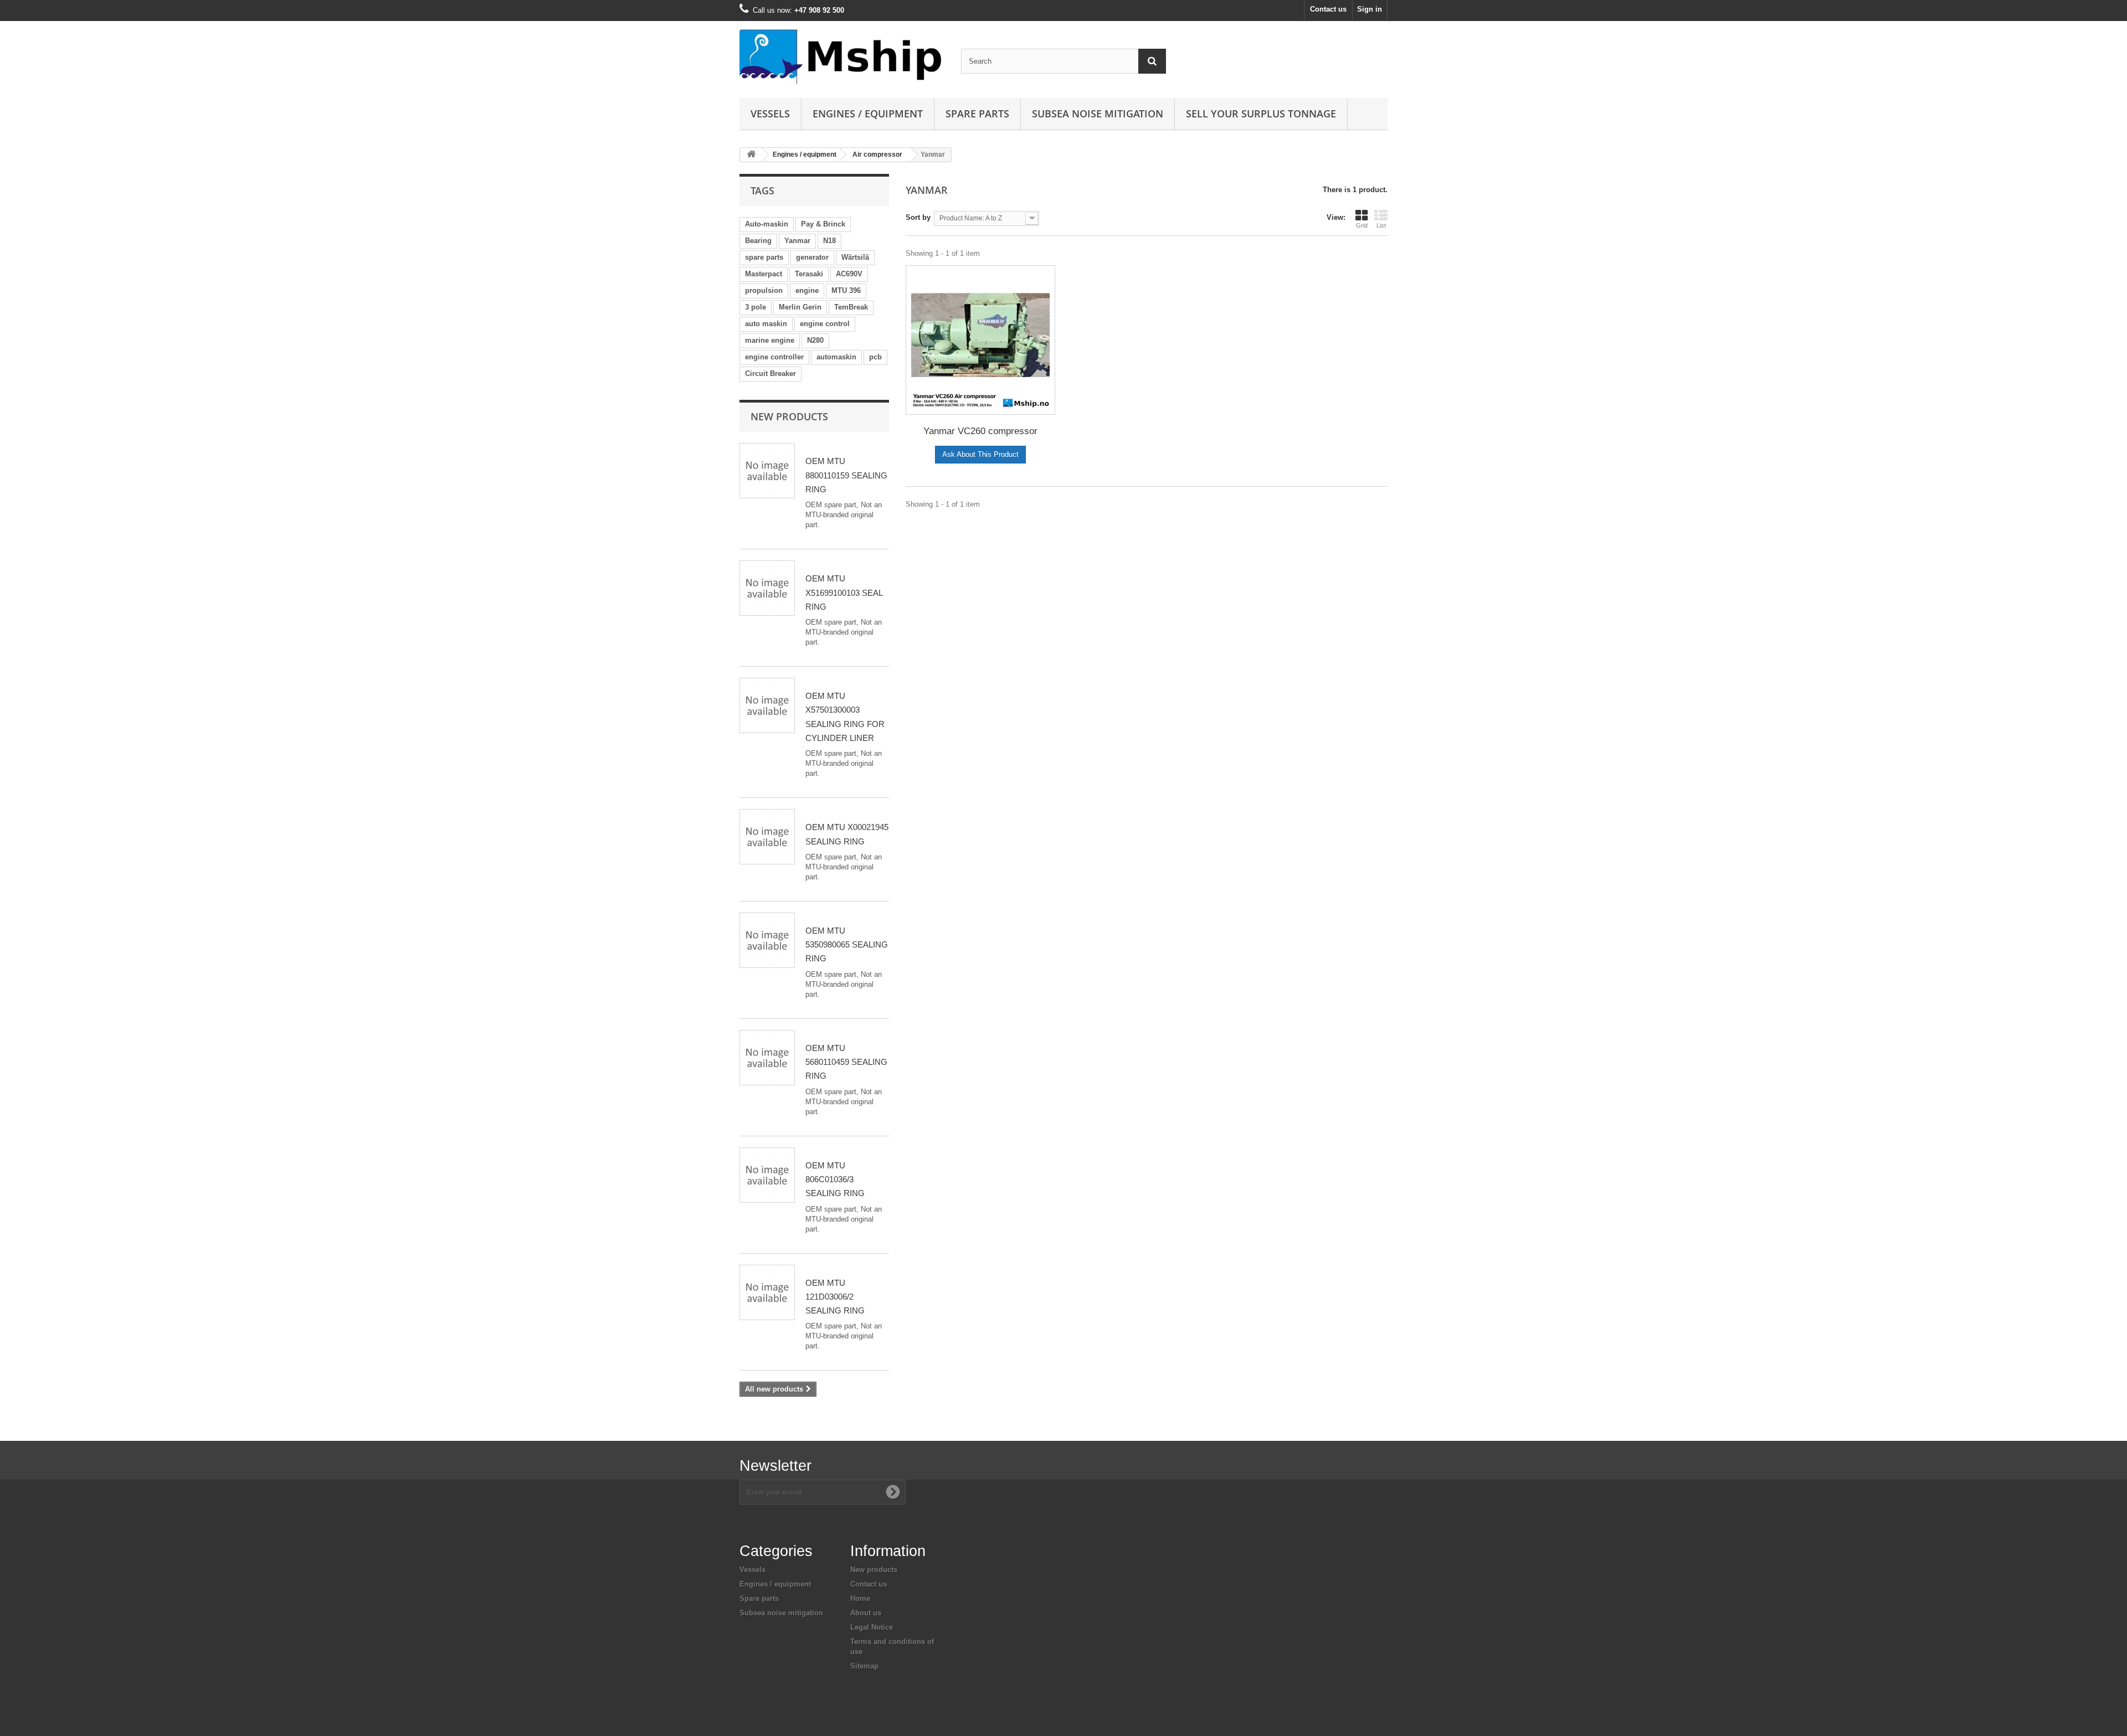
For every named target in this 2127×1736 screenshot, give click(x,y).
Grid (1362, 225)
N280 (815, 340)
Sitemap (864, 1666)
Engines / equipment (868, 114)
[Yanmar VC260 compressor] (980, 340)
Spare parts (977, 114)
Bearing (758, 241)
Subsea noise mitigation (781, 1613)
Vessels (770, 114)
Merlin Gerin (800, 307)
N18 (829, 241)
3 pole (756, 307)
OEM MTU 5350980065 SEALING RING (847, 945)
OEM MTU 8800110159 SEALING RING (846, 475)
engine (807, 290)
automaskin (836, 357)
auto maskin (766, 324)
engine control (825, 324)
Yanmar (797, 241)
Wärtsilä (855, 257)
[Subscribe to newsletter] (893, 1492)
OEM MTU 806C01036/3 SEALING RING (835, 1179)
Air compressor (877, 154)
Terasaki (809, 274)
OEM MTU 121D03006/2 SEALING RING (835, 1297)
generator (812, 257)
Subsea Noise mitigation (1098, 114)
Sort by (918, 217)
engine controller (774, 357)
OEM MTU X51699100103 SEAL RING (844, 593)
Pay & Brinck (823, 224)
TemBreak (851, 307)
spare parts (764, 257)
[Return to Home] (751, 155)
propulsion (764, 290)
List (1381, 225)
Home (860, 1598)
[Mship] (842, 57)
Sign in (1370, 9)
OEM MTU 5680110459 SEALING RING (846, 1062)
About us (866, 1613)
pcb (875, 357)
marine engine (770, 340)
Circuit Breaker (770, 374)
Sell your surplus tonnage (1261, 114)
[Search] (1152, 61)
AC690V (849, 274)
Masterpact (764, 274)
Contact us (1328, 9)
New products (789, 416)
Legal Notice (872, 1627)
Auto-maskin (767, 224)
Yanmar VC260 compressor (980, 431)
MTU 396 (846, 290)
